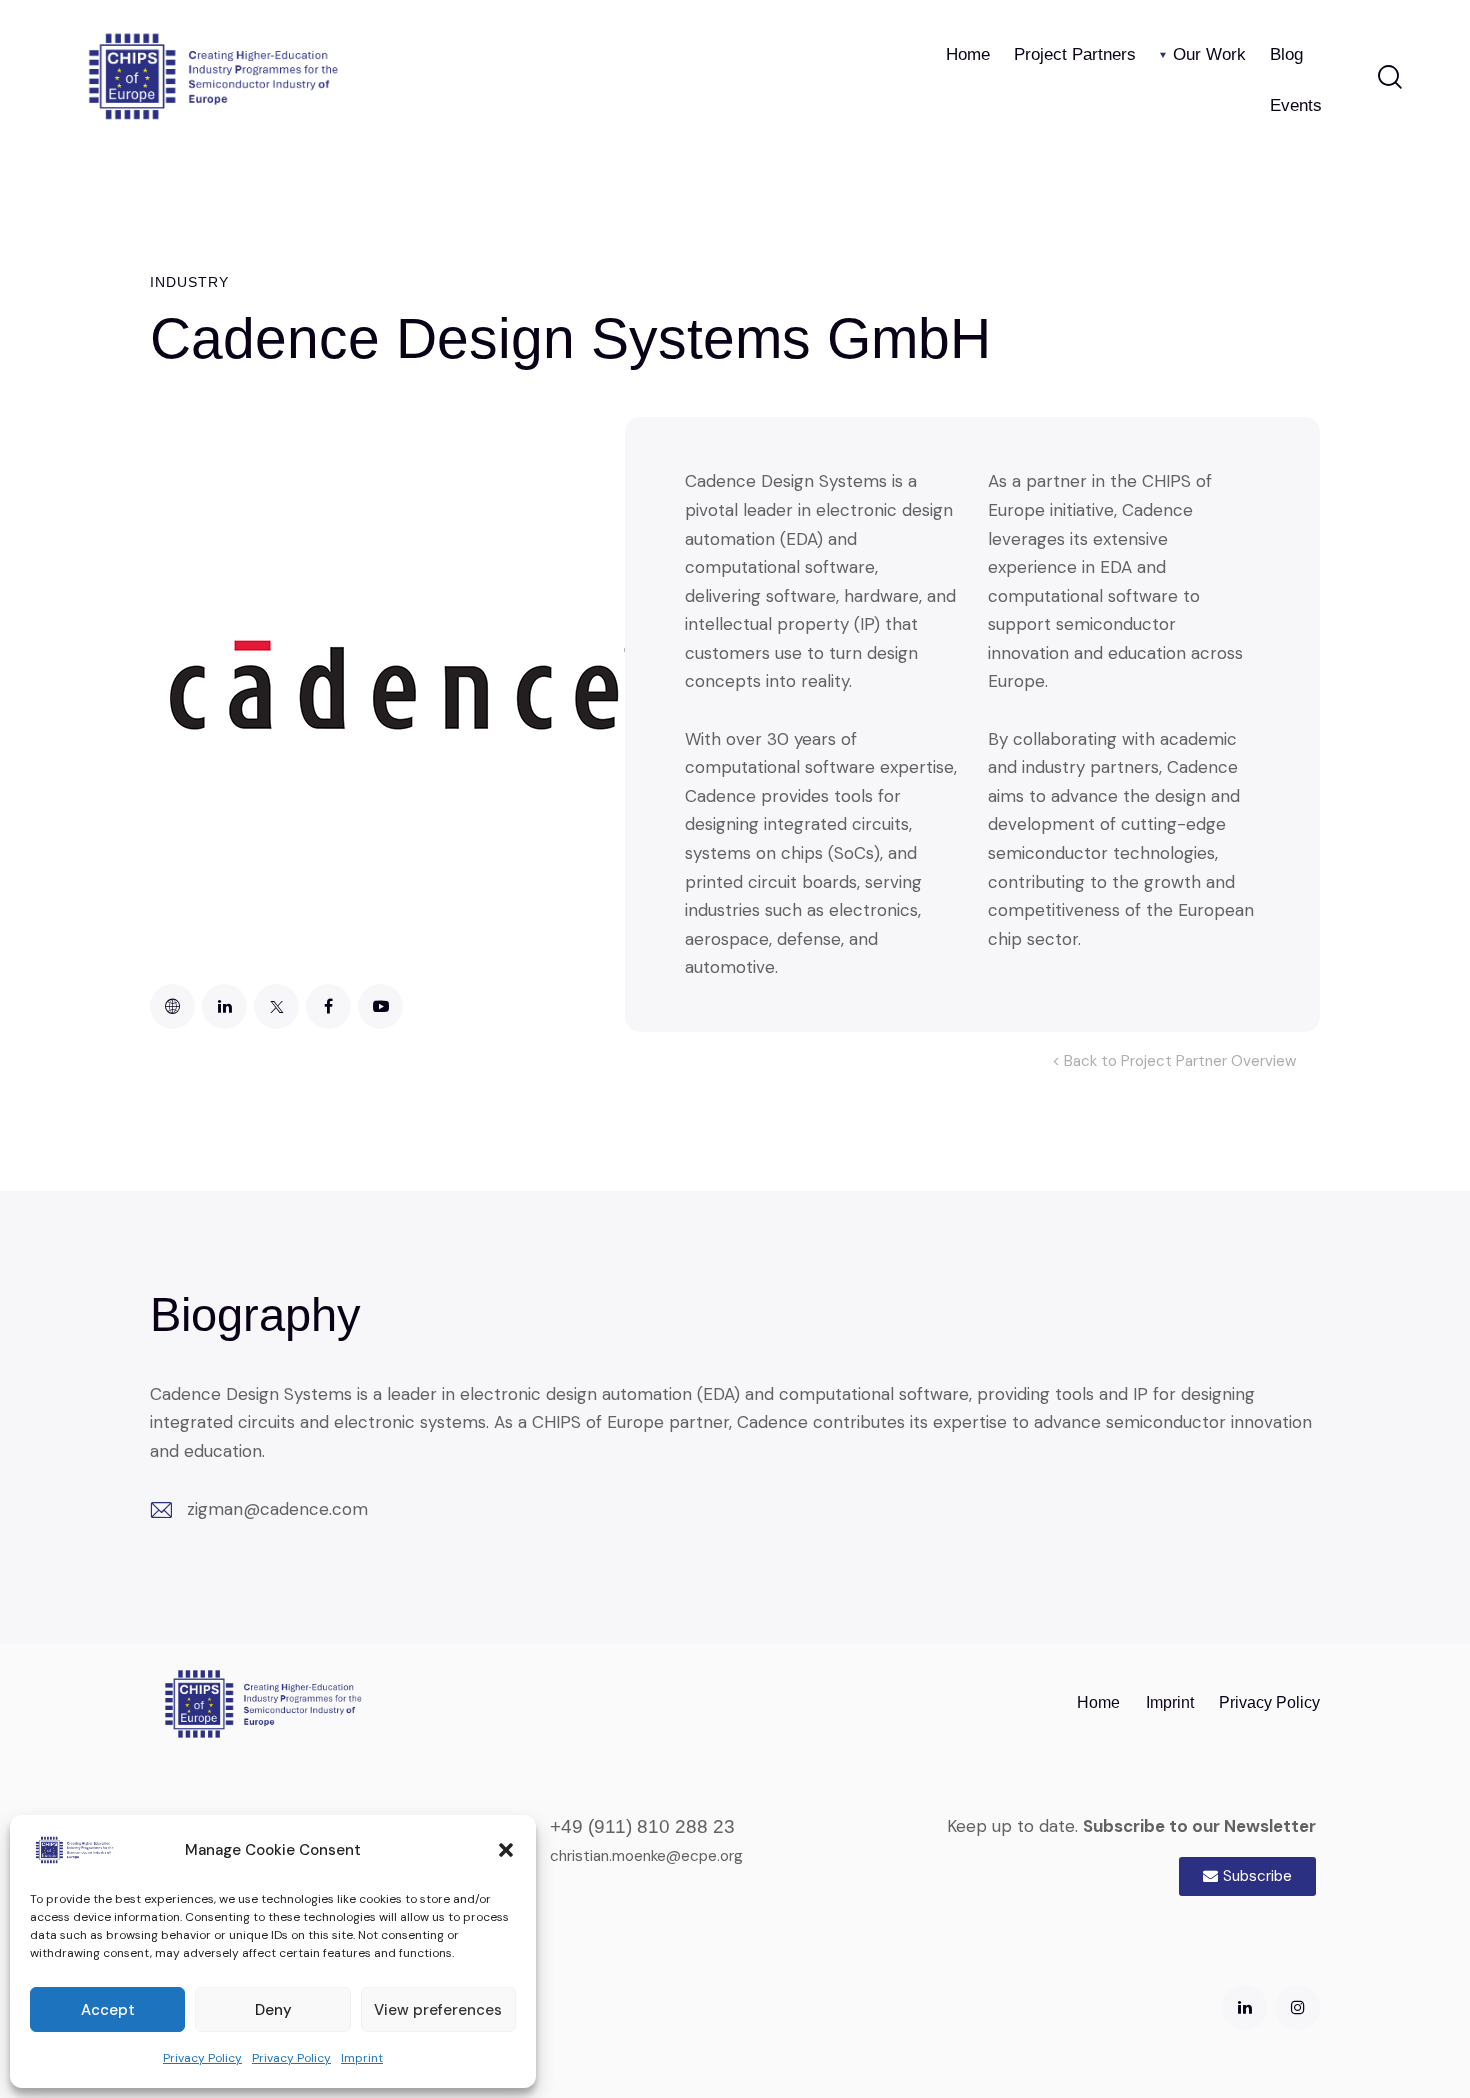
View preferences (438, 2010)
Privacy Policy (202, 2058)
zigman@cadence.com (277, 1509)
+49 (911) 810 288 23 (642, 1826)
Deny (273, 2010)
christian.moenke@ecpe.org (646, 1856)
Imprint (362, 2058)
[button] (506, 1850)
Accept (108, 2010)
